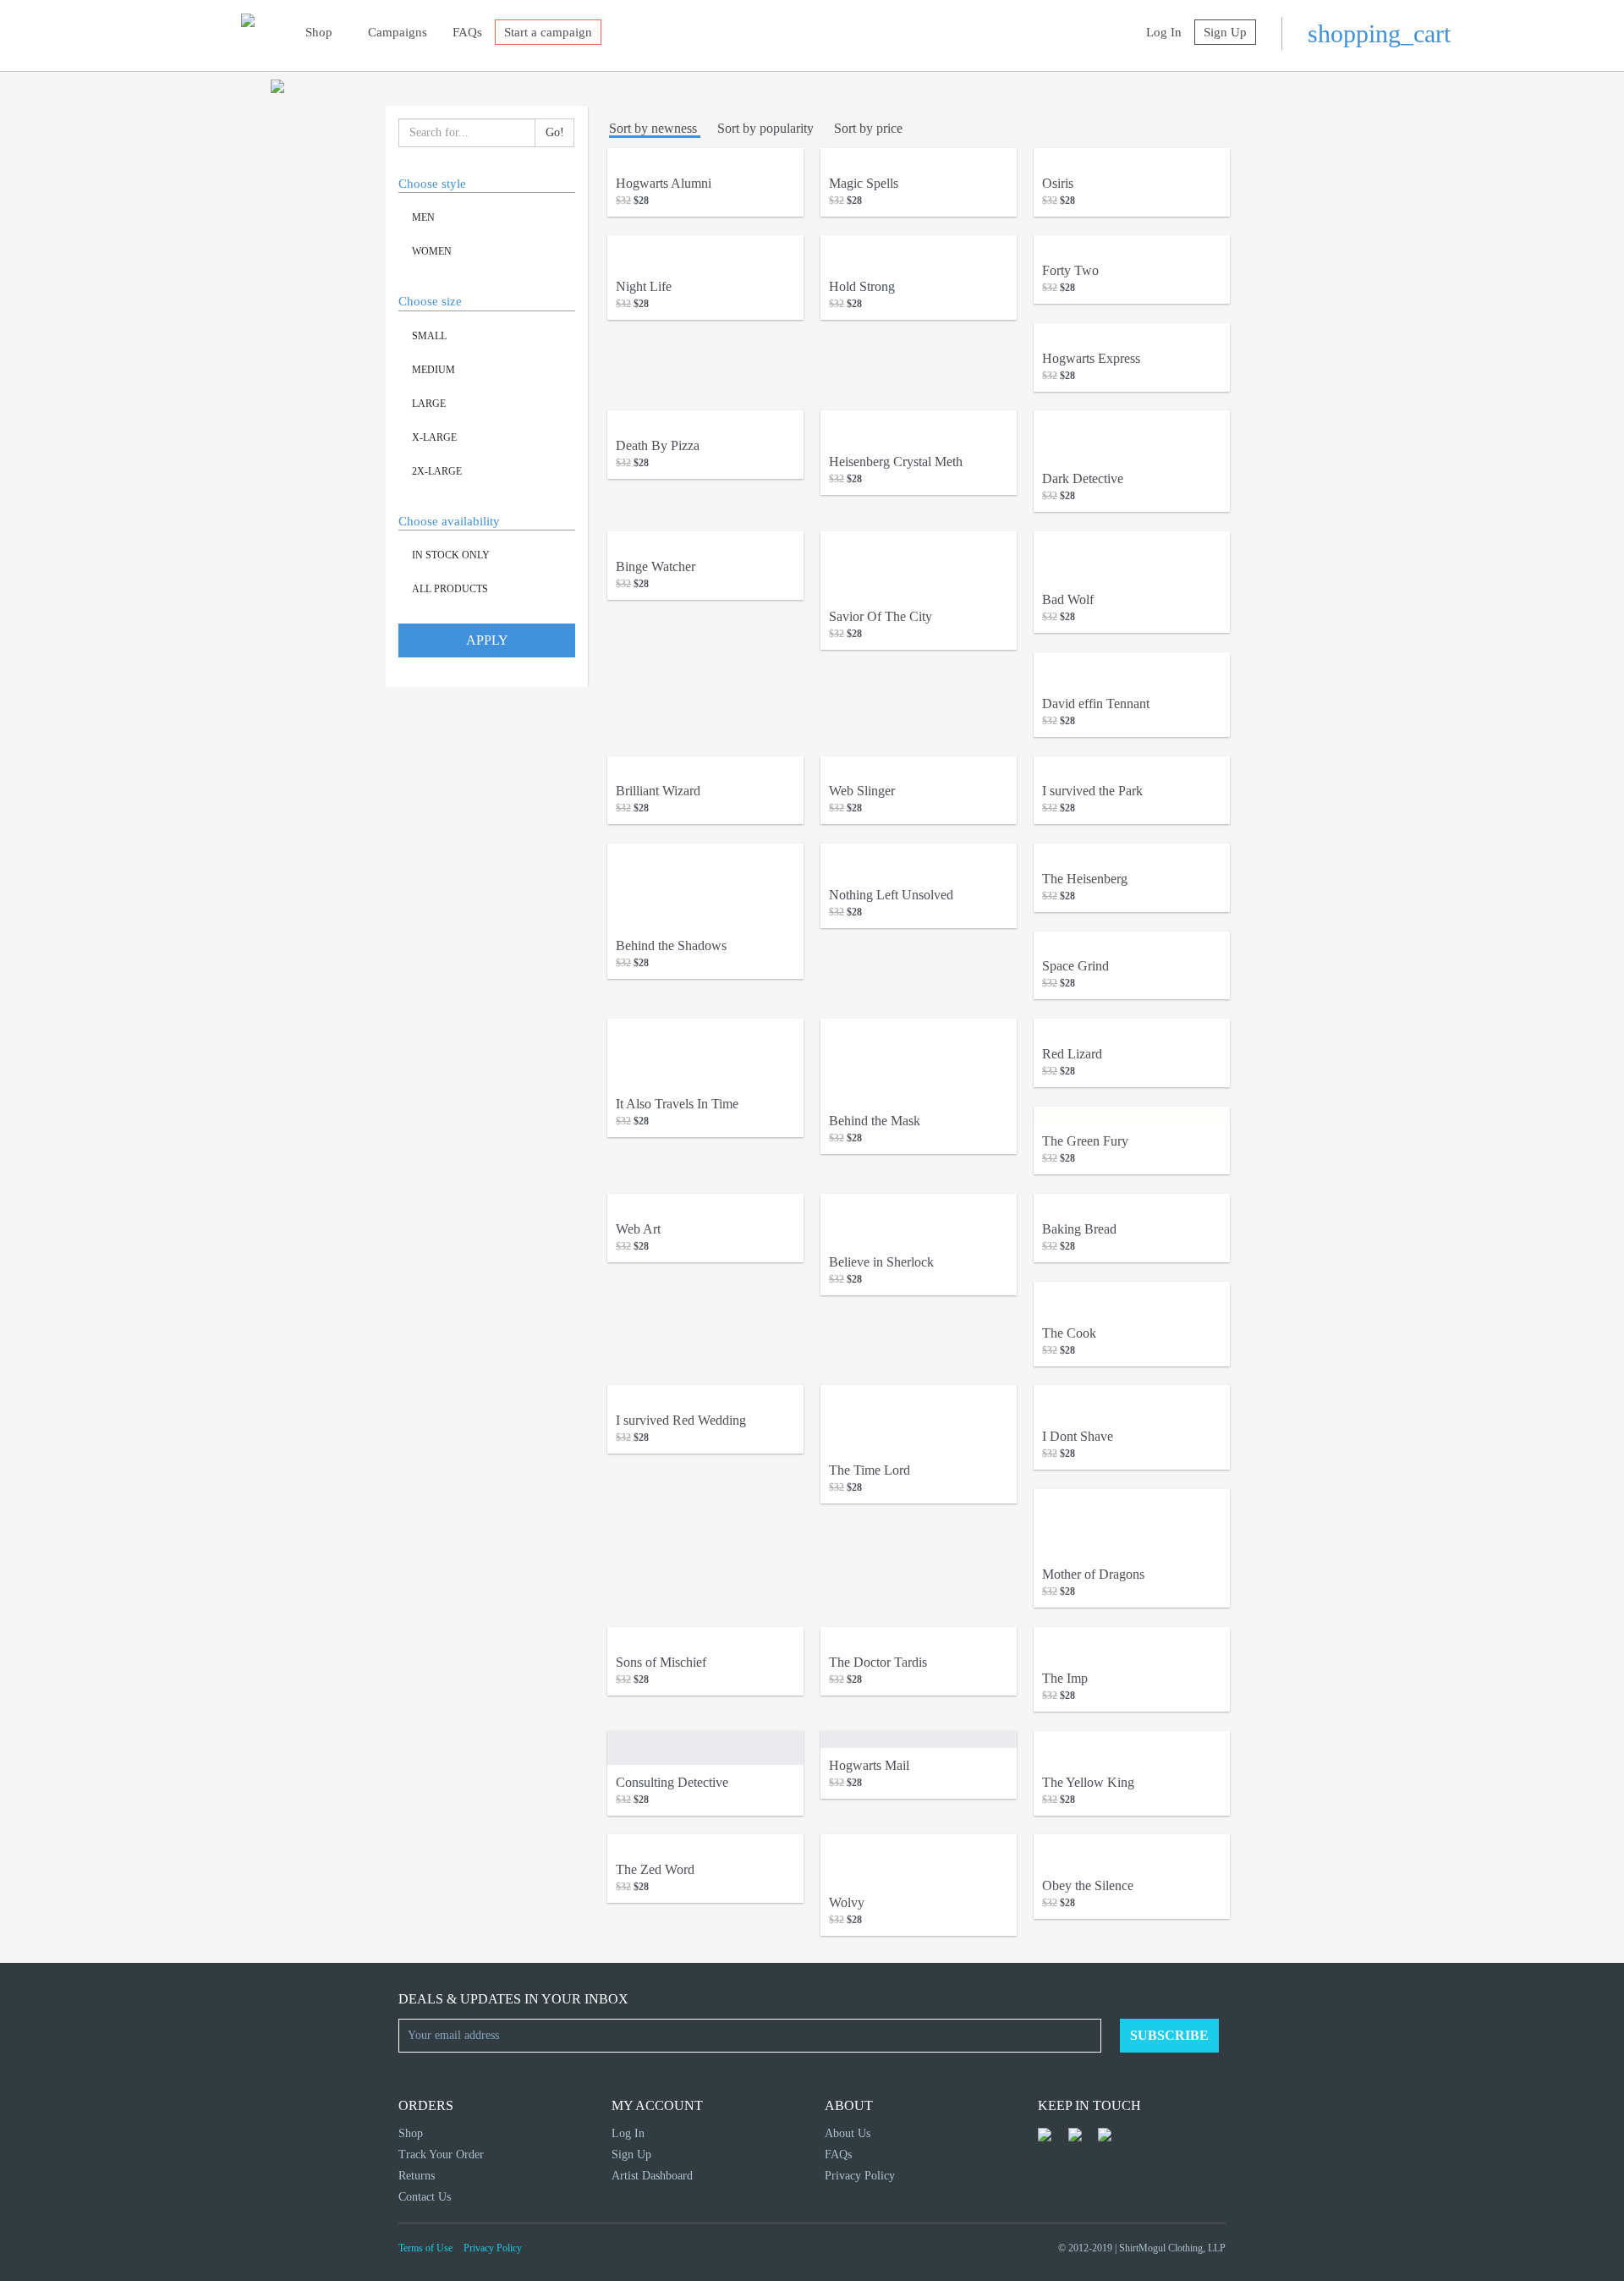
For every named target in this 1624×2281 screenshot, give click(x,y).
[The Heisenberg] (1132, 852)
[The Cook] (1132, 1299)
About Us (848, 2133)
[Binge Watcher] (705, 540)
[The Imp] (1132, 1644)
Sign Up (1225, 32)
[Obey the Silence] (1132, 1851)
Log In (1164, 32)
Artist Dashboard (652, 2176)
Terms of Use (425, 2248)
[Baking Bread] (1132, 1203)
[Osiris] (1132, 157)
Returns (417, 2176)
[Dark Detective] (1132, 436)
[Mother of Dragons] (1132, 1523)
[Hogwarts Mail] (919, 1740)
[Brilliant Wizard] (705, 765)
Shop (411, 2133)
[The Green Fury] (1132, 1116)
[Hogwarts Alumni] (705, 157)
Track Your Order (441, 2155)
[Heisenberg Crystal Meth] (919, 427)
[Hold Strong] (919, 252)
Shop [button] (321, 32)
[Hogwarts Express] (1132, 332)
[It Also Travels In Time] (705, 1053)
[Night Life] (705, 252)
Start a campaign (548, 32)
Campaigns (398, 32)
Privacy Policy (860, 2176)
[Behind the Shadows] (705, 886)
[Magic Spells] (919, 157)
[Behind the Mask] (919, 1061)
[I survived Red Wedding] (705, 1394)
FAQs (467, 32)
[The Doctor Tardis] (919, 1636)
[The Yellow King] (1132, 1748)
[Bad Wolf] (1132, 557)
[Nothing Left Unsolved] (919, 860)
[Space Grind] (1132, 940)
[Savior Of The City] (919, 565)
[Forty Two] (1132, 244)
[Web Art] (705, 1203)
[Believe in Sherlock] (919, 1219)
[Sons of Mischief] (705, 1636)
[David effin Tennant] (1132, 669)
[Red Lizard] (1132, 1028)
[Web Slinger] (919, 765)
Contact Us (425, 2197)
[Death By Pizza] (705, 419)
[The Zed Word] (705, 1843)
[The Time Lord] (919, 1419)
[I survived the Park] (1132, 765)
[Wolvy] (919, 1860)
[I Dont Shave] (1132, 1402)
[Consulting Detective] (705, 1748)
